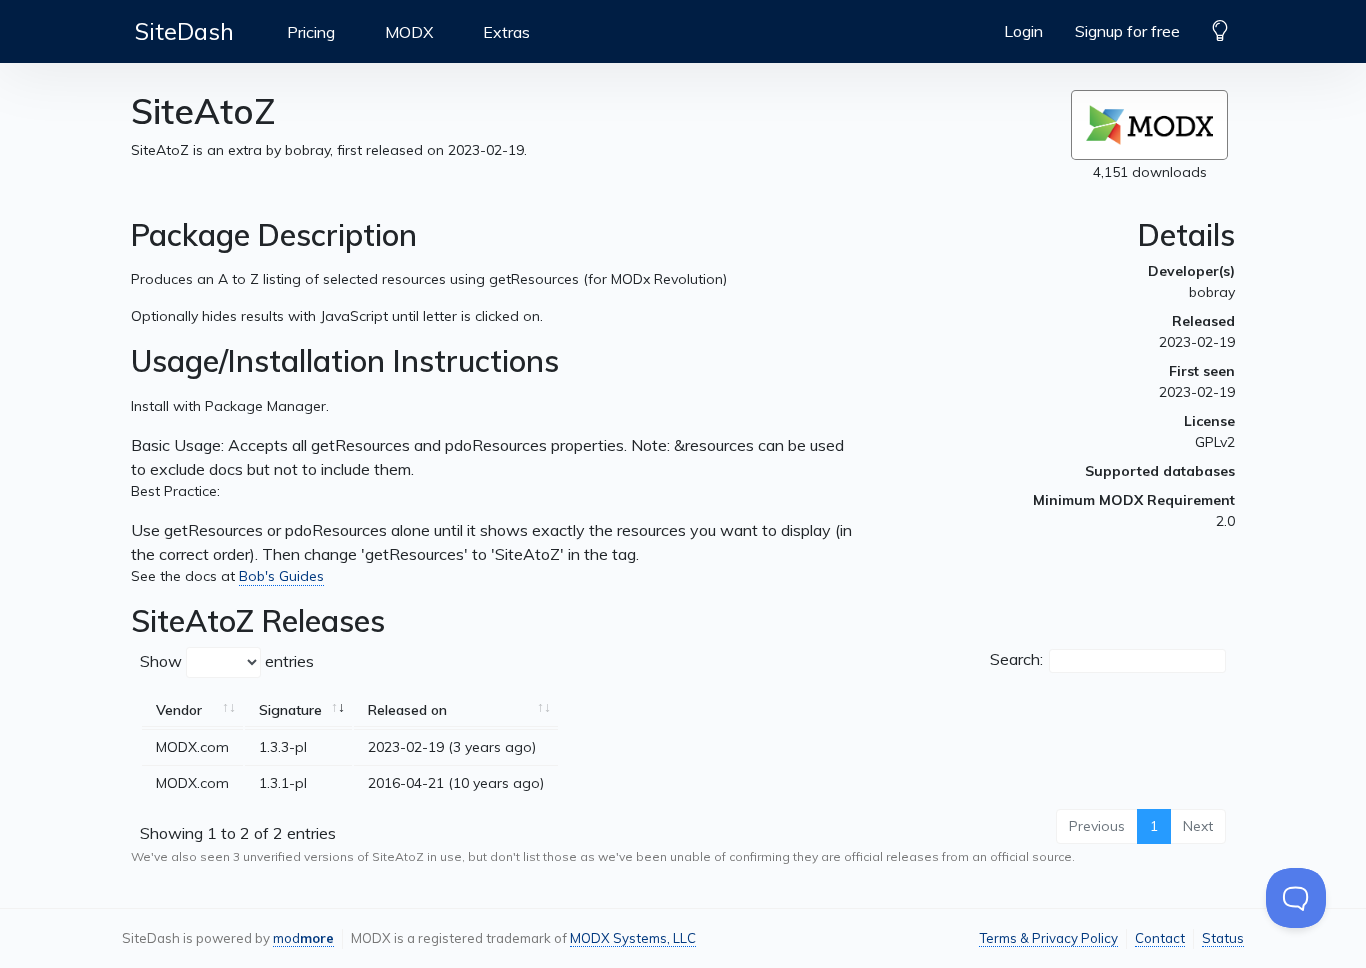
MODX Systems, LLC (633, 938)
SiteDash (184, 31)
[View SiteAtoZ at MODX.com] (1149, 125)
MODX (409, 32)
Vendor (179, 710)
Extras (506, 32)
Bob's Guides (281, 576)
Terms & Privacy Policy (1048, 938)
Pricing (311, 32)
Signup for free (1127, 31)
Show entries (227, 661)
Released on (407, 710)
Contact (1160, 938)
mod (303, 938)
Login (1023, 31)
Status (1223, 938)
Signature (290, 710)
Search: (1016, 659)
